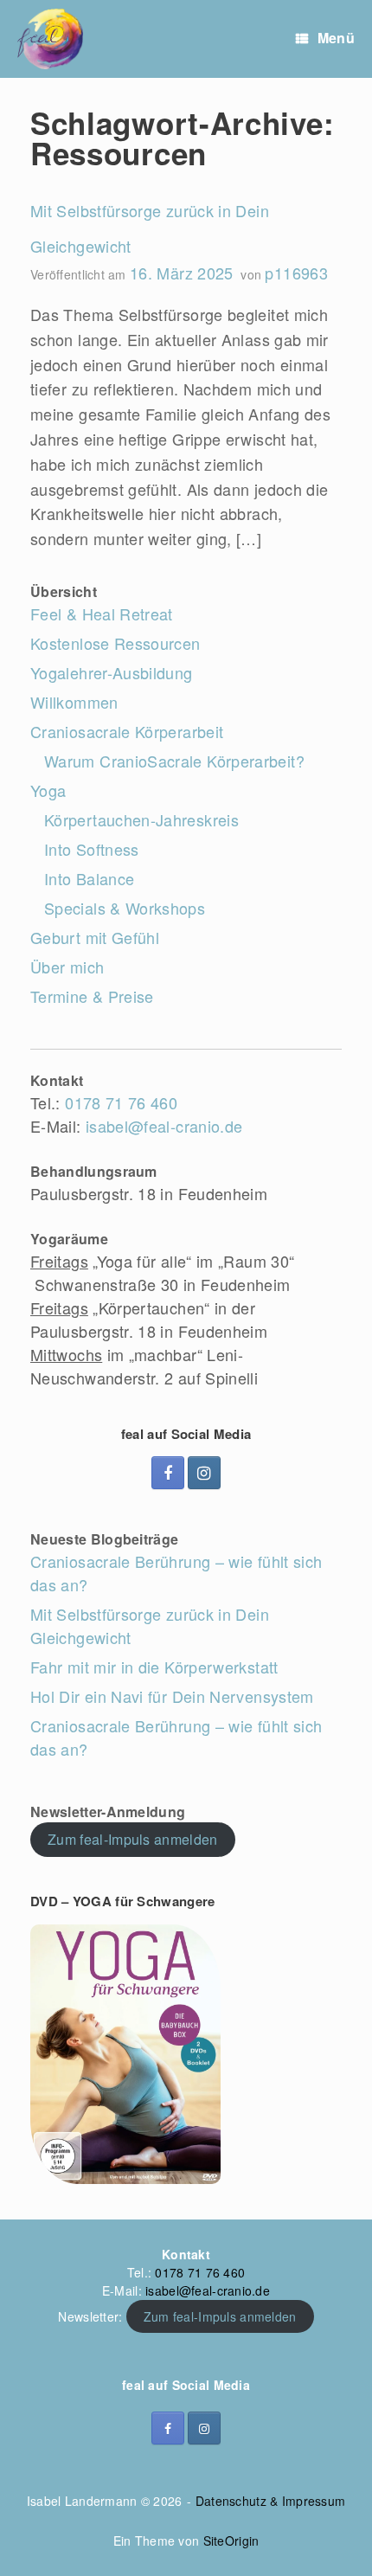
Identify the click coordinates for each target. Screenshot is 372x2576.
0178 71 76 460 (121, 1102)
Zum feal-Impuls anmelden (133, 1839)
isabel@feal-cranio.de (164, 1126)
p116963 (296, 273)
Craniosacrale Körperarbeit (127, 731)
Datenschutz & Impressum (270, 2501)
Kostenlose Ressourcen (115, 643)
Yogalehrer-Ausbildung (112, 672)
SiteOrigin (231, 2541)
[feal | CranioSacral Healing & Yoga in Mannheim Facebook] (168, 1473)
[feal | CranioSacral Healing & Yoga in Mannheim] (50, 39)
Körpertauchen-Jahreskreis (141, 819)
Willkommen (74, 702)
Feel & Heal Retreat (102, 613)
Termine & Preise (92, 996)
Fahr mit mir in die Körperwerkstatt (154, 1667)
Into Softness (92, 849)
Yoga (48, 790)
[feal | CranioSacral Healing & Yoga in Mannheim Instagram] (204, 1473)
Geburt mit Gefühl (95, 937)
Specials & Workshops (125, 908)
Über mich (67, 967)
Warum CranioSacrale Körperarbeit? (174, 761)
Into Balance (89, 878)
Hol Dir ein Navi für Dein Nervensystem (172, 1696)
